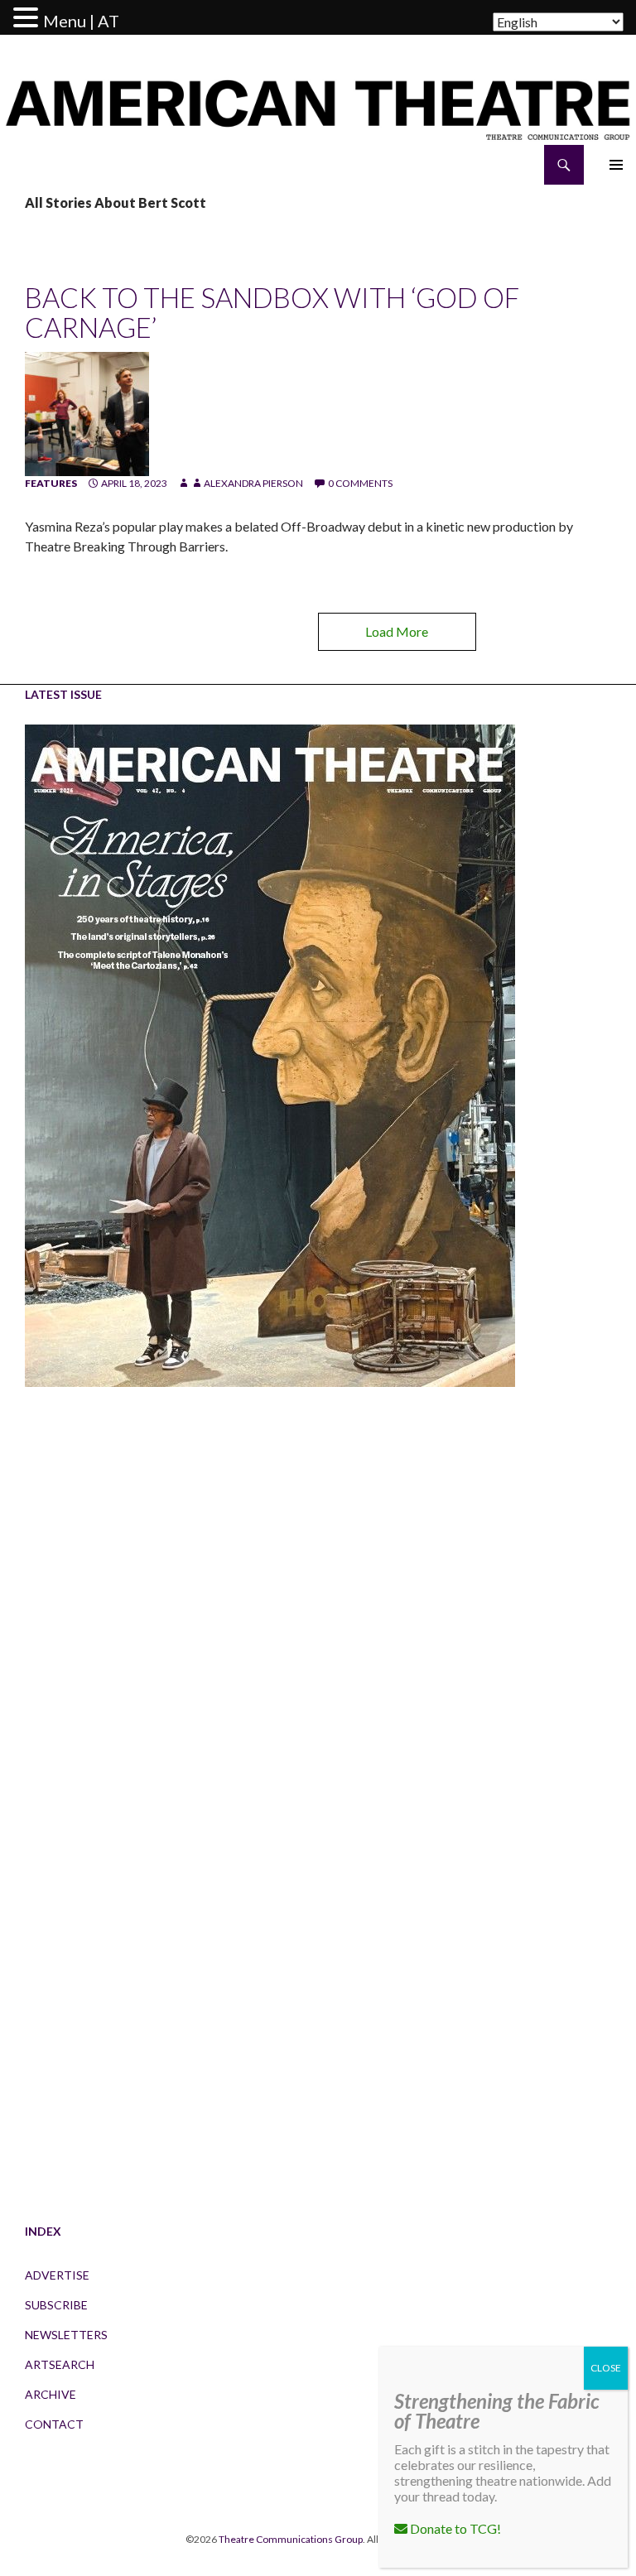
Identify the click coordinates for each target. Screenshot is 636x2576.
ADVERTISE (57, 2275)
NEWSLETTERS (66, 2335)
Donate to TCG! (454, 2528)
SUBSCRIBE (56, 2305)
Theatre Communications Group (291, 2539)
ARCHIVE (51, 2394)
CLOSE (606, 2368)
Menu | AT (81, 21)
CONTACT (54, 2424)
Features (51, 483)
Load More (397, 631)
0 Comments (360, 483)
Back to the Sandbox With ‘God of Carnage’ (272, 312)
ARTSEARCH (60, 2364)
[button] (28, 18)
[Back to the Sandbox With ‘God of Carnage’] (87, 413)
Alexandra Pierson (253, 483)
